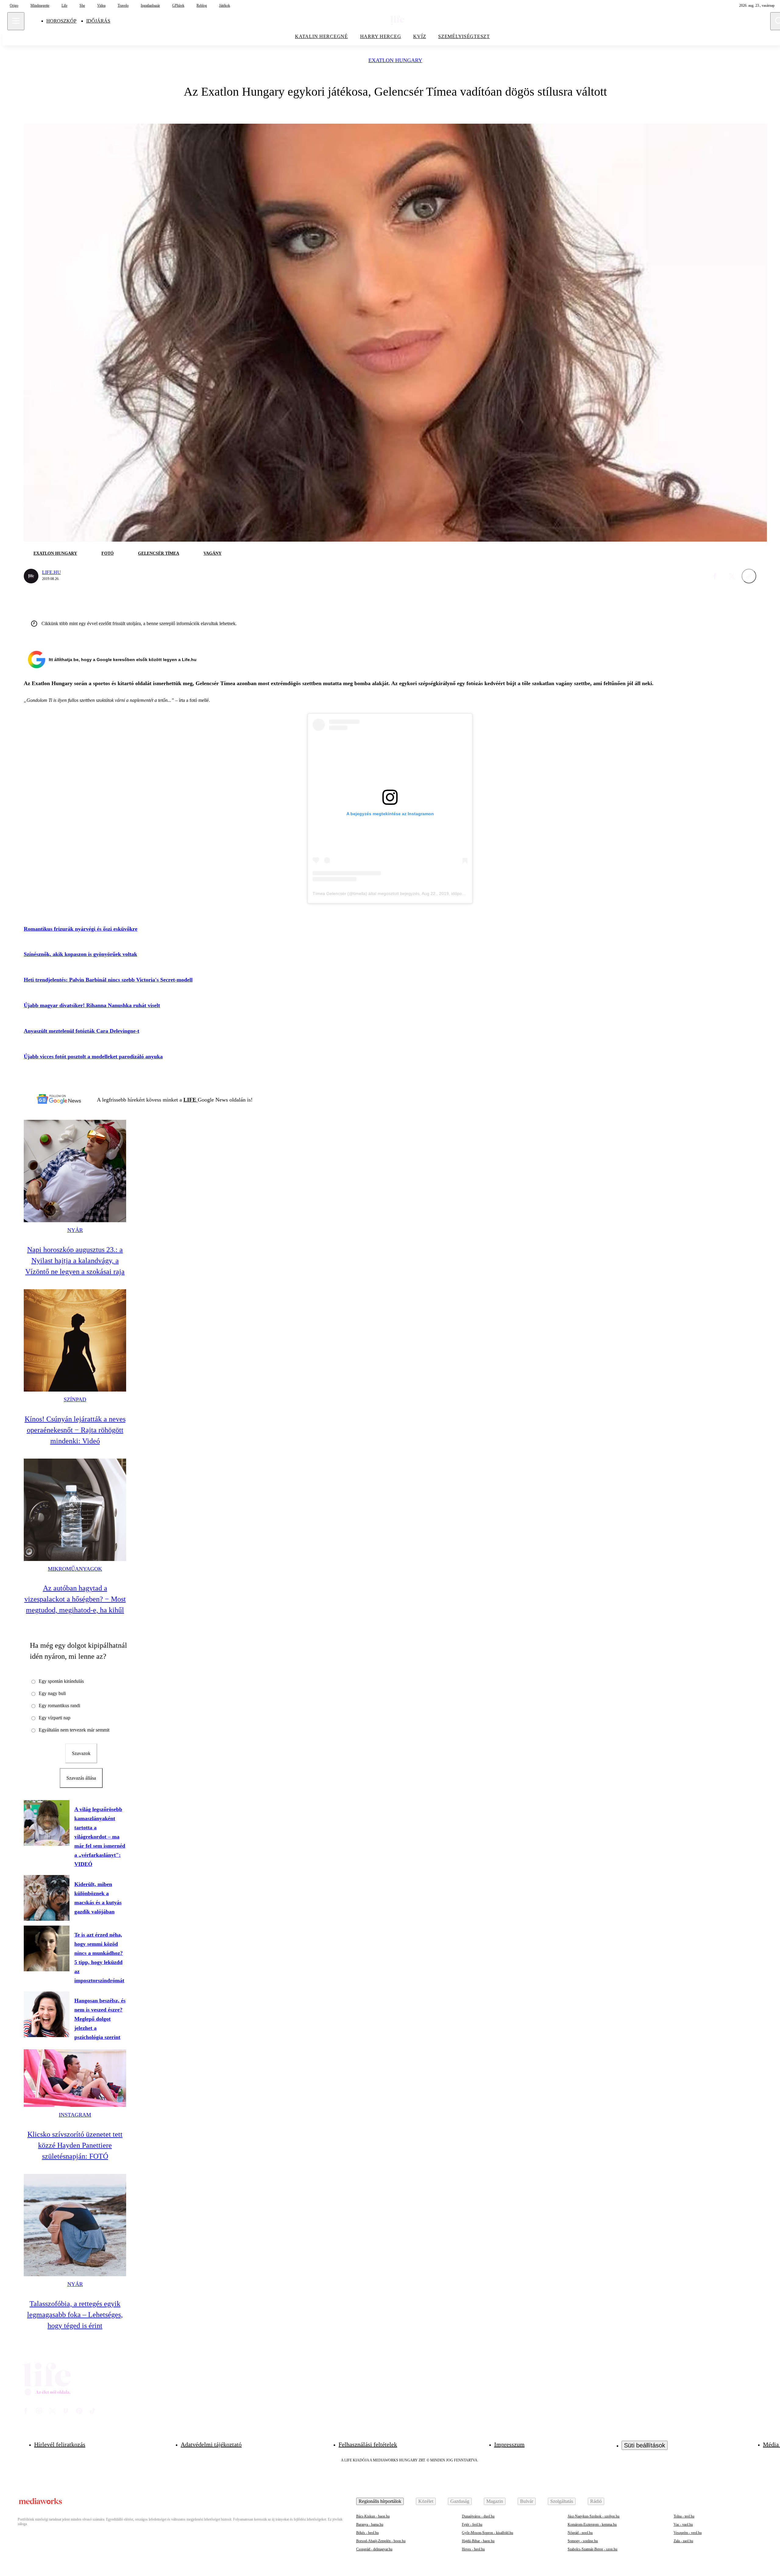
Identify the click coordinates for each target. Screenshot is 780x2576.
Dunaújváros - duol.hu (478, 2516)
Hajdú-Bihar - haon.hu (478, 2541)
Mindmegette (40, 5)
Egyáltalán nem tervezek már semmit (74, 1730)
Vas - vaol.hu (683, 2525)
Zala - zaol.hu (683, 2541)
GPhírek (178, 5)
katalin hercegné (321, 36)
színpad (75, 1399)
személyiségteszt (464, 36)
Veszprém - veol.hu (688, 2533)
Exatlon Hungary (395, 60)
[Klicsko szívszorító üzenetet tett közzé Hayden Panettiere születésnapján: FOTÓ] (75, 2078)
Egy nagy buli (52, 1693)
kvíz (420, 36)
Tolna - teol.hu (684, 2516)
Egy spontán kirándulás (61, 1681)
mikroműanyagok (75, 1569)
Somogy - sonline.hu (583, 2541)
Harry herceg (381, 36)
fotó (108, 553)
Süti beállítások (645, 2445)
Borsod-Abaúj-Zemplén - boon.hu (381, 2541)
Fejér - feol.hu (472, 2525)
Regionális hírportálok (380, 2501)
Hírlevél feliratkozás (60, 2444)
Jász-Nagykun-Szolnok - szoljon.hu (594, 2516)
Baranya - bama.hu (370, 2525)
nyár (75, 1230)
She (82, 5)
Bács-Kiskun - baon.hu (373, 2516)
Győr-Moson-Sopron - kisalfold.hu (487, 2533)
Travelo (123, 5)
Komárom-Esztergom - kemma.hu (592, 2525)
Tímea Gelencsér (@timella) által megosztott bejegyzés (366, 893)
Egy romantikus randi (59, 1706)
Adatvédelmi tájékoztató (211, 2444)
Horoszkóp (61, 21)
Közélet (426, 2501)
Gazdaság (460, 2501)
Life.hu (51, 572)
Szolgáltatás (562, 2501)
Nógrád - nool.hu (580, 2533)
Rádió (596, 2501)
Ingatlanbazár (150, 5)
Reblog (202, 5)
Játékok (225, 5)
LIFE (191, 1100)
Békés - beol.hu (367, 2533)
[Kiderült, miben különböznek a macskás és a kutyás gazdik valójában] (47, 1898)
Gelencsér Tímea (159, 553)
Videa (101, 5)
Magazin (495, 2501)
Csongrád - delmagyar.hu (374, 2549)
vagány (213, 553)
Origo (14, 5)
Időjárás (98, 21)
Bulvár (527, 2501)
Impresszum (509, 2444)
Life (64, 5)
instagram (75, 2115)
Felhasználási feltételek (368, 2444)
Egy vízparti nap (55, 1718)
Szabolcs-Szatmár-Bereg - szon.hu (592, 2549)
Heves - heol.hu (473, 2549)
